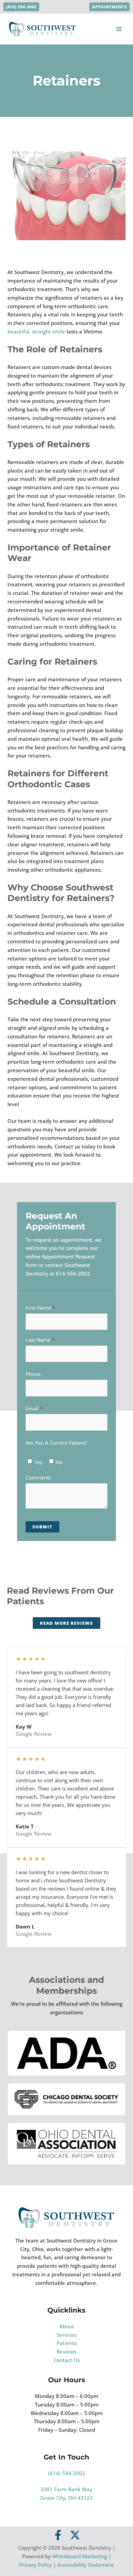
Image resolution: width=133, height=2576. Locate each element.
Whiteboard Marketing (80, 2556)
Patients (67, 2343)
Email (43, 1408)
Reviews (66, 2352)
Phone (33, 1374)
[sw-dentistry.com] (43, 28)
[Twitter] (75, 2535)
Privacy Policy (35, 2565)
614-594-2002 (73, 1273)
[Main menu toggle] (119, 29)
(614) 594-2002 (67, 2473)
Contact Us (67, 2360)
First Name (50, 1308)
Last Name (49, 1340)
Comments (38, 1477)
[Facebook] (58, 2535)
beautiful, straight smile (36, 331)
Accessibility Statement (86, 2565)
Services (66, 2335)
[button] (21, 7)
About (67, 2326)
